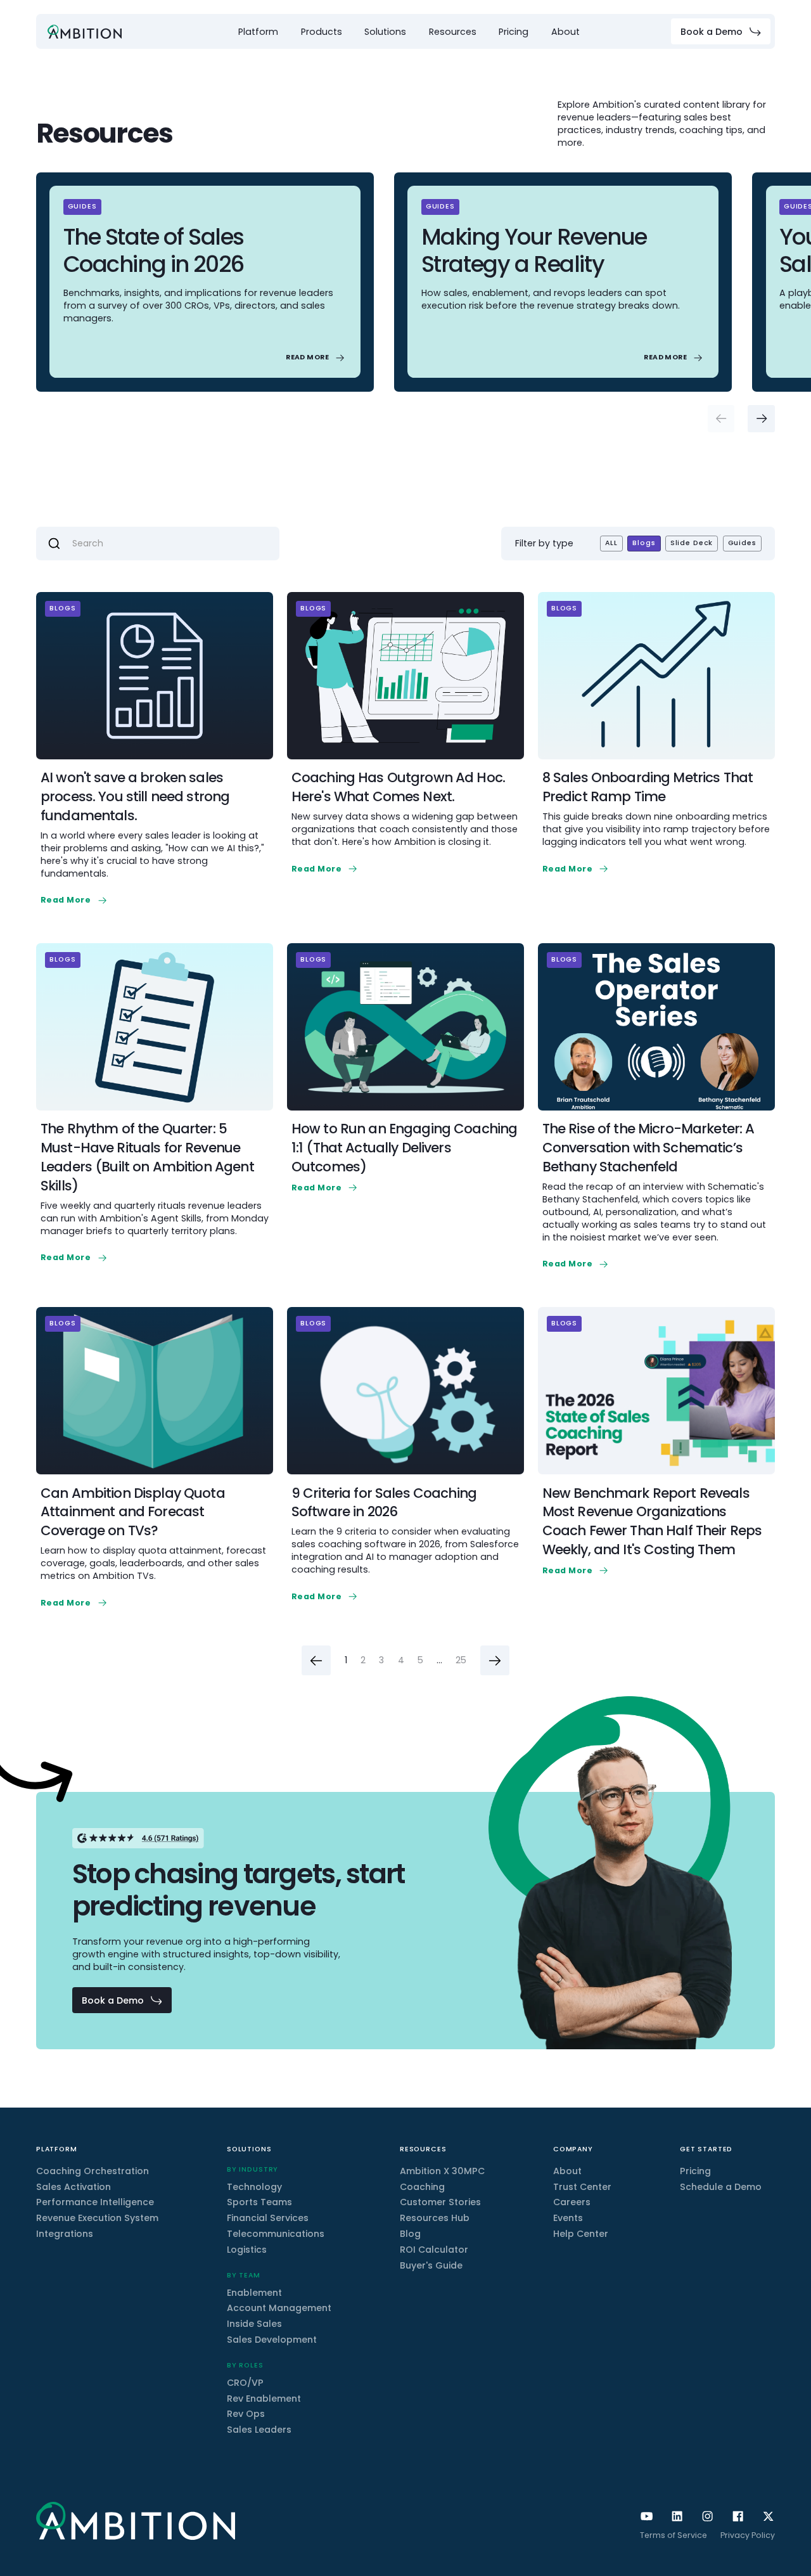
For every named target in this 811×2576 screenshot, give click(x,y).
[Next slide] (761, 419)
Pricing (514, 32)
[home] (85, 32)
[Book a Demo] (721, 31)
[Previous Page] (316, 1660)
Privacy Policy (748, 2535)
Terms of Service (674, 2535)
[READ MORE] (316, 358)
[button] (258, 32)
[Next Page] (495, 1660)
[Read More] (75, 900)
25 (461, 1660)
